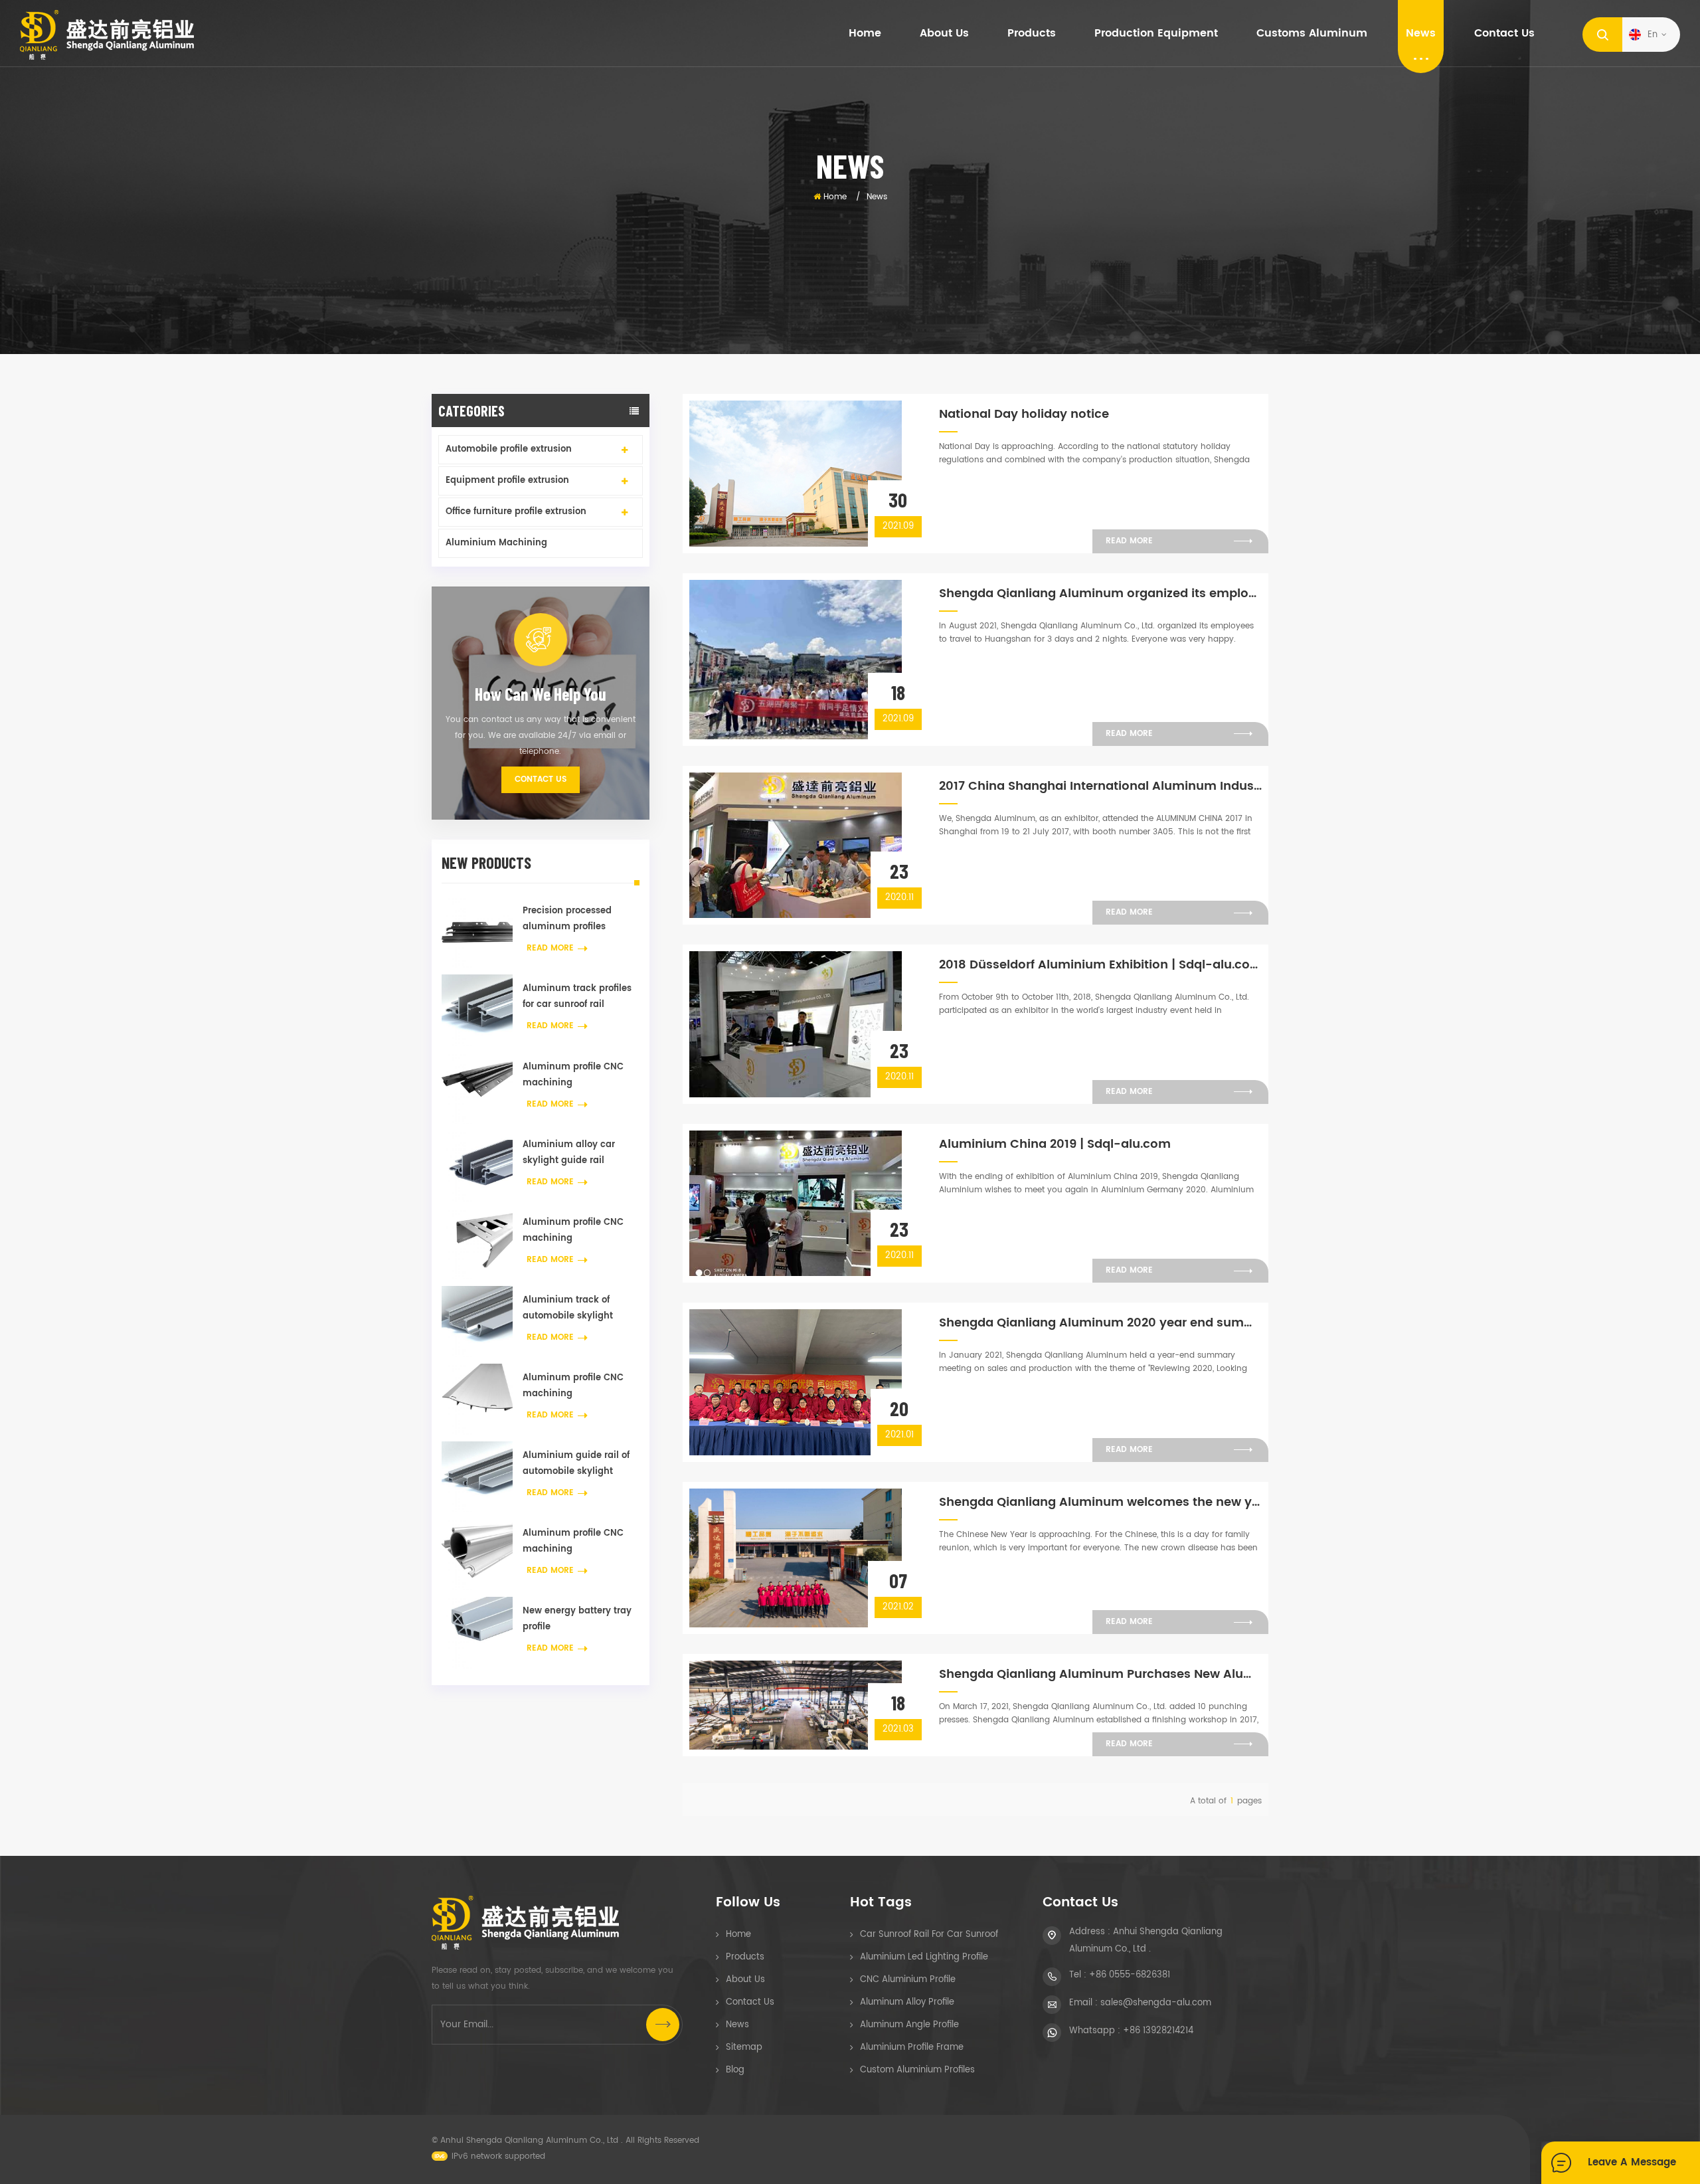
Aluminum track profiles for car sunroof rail (577, 997)
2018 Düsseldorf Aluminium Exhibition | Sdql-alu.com (1100, 965)
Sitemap (744, 2047)
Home (865, 33)
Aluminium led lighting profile (924, 1957)
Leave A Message (1632, 2162)
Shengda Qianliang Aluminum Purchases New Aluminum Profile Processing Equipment (1100, 1674)
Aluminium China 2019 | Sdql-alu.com (1055, 1144)
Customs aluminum (1312, 33)
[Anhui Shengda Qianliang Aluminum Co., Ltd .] (107, 35)
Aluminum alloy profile (907, 2002)
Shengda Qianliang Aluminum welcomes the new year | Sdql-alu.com (1100, 1502)
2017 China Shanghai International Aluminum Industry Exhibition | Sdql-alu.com (1100, 786)
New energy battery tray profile (577, 1619)
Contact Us (541, 779)
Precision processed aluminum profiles (567, 919)
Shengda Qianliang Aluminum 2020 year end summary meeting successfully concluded (1100, 1323)
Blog (735, 2070)
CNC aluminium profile (908, 1980)
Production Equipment (1156, 33)
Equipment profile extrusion (507, 481)
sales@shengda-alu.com (1156, 2003)
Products (745, 1957)
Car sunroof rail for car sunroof (929, 1935)
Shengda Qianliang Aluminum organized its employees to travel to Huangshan (1100, 593)
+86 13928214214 (1158, 2031)
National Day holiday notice (1024, 414)
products (1032, 33)
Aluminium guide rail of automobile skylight (576, 1464)
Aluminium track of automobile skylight (568, 1308)
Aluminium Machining (496, 543)
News (1421, 33)
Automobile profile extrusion (509, 449)
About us (944, 33)
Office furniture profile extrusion (516, 512)
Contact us (1504, 33)
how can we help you (541, 694)
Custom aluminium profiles (917, 2070)
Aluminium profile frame (912, 2047)
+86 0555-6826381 (1130, 1975)
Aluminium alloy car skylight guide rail (569, 1153)
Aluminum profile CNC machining (573, 1075)
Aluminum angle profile (909, 2025)
